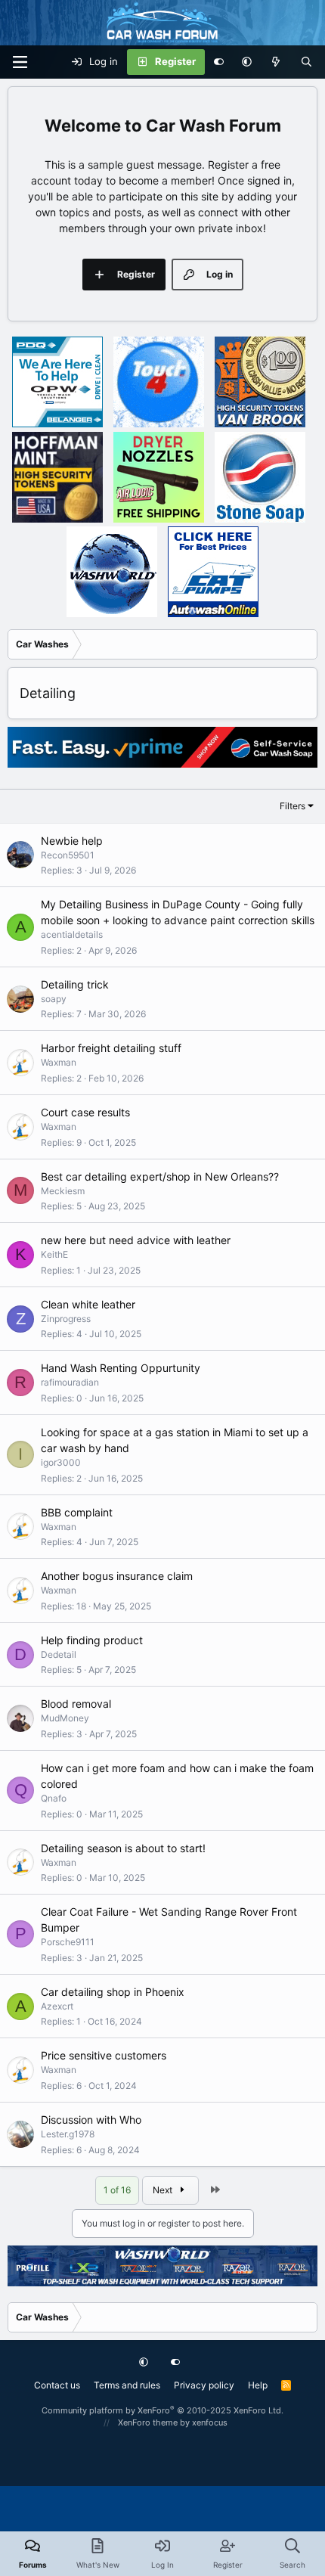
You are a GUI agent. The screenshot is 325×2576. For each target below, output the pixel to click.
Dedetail (59, 1654)
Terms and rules (127, 2385)
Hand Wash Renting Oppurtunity (121, 1368)
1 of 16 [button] (117, 2190)
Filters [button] (292, 806)
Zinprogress (66, 1319)
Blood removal (76, 1704)
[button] (247, 62)
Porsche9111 (68, 1942)
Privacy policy (204, 2385)
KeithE (54, 1254)
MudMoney (65, 1718)
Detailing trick (75, 984)
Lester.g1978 (68, 2134)
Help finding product (92, 1640)
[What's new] (276, 62)
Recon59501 (68, 855)
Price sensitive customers (104, 2055)
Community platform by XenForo (162, 2410)
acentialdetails (72, 934)
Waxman (59, 1062)
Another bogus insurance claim (117, 1576)
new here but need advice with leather (136, 1240)
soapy (54, 999)
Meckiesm (63, 1191)
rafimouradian (70, 1382)
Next (164, 2190)
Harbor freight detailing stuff (111, 1048)
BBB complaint (77, 1512)
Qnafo (54, 1798)
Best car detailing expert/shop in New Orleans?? (160, 1176)
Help (258, 2385)
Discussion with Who (91, 2120)
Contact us (57, 2385)
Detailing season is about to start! (123, 1848)
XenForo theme (148, 2422)
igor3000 (61, 1462)
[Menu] (20, 62)
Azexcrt (57, 2006)
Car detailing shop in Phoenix (113, 1992)
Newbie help (72, 841)
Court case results (85, 1112)
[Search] (306, 62)
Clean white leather (88, 1304)
